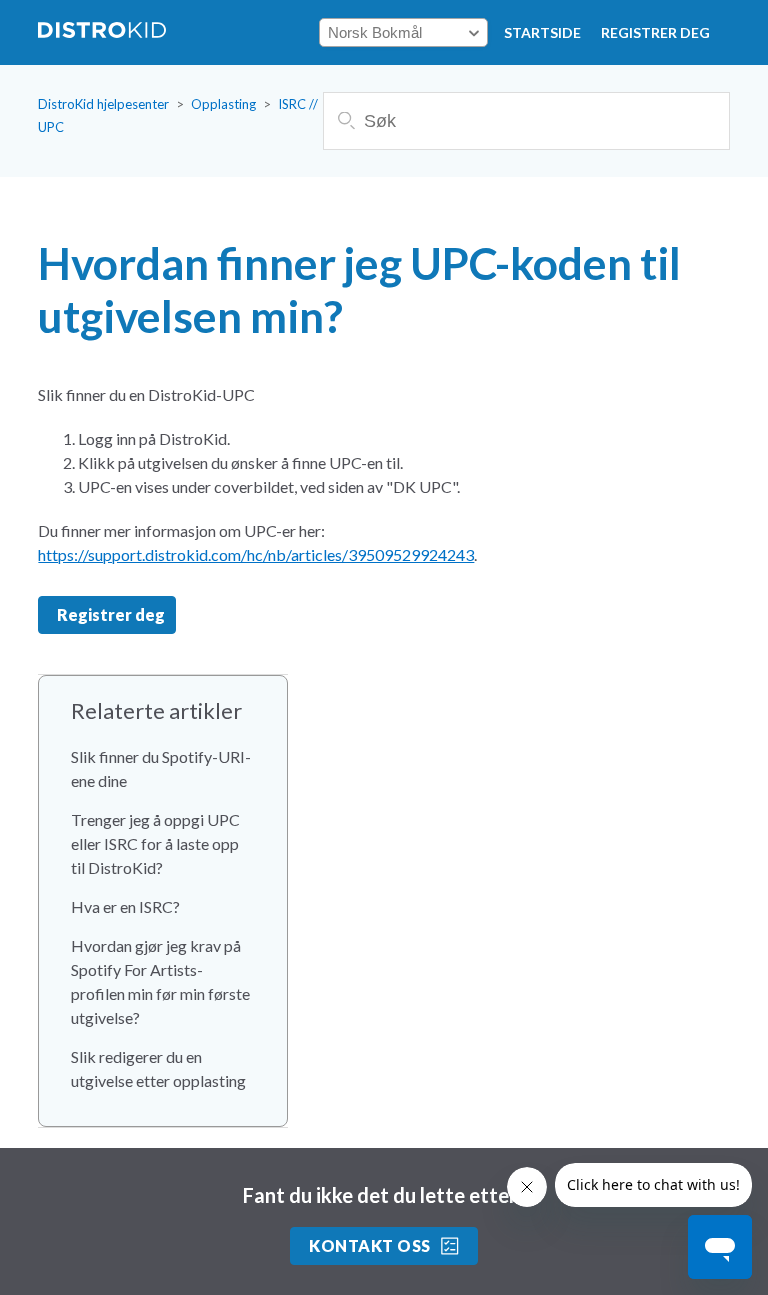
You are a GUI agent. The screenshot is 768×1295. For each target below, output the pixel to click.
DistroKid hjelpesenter (103, 104)
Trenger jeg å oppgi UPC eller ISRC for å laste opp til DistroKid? (155, 843)
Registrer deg (655, 32)
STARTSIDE (542, 32)
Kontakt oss (369, 1245)
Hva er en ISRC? (125, 906)
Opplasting (223, 104)
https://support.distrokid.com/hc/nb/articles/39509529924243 (256, 554)
